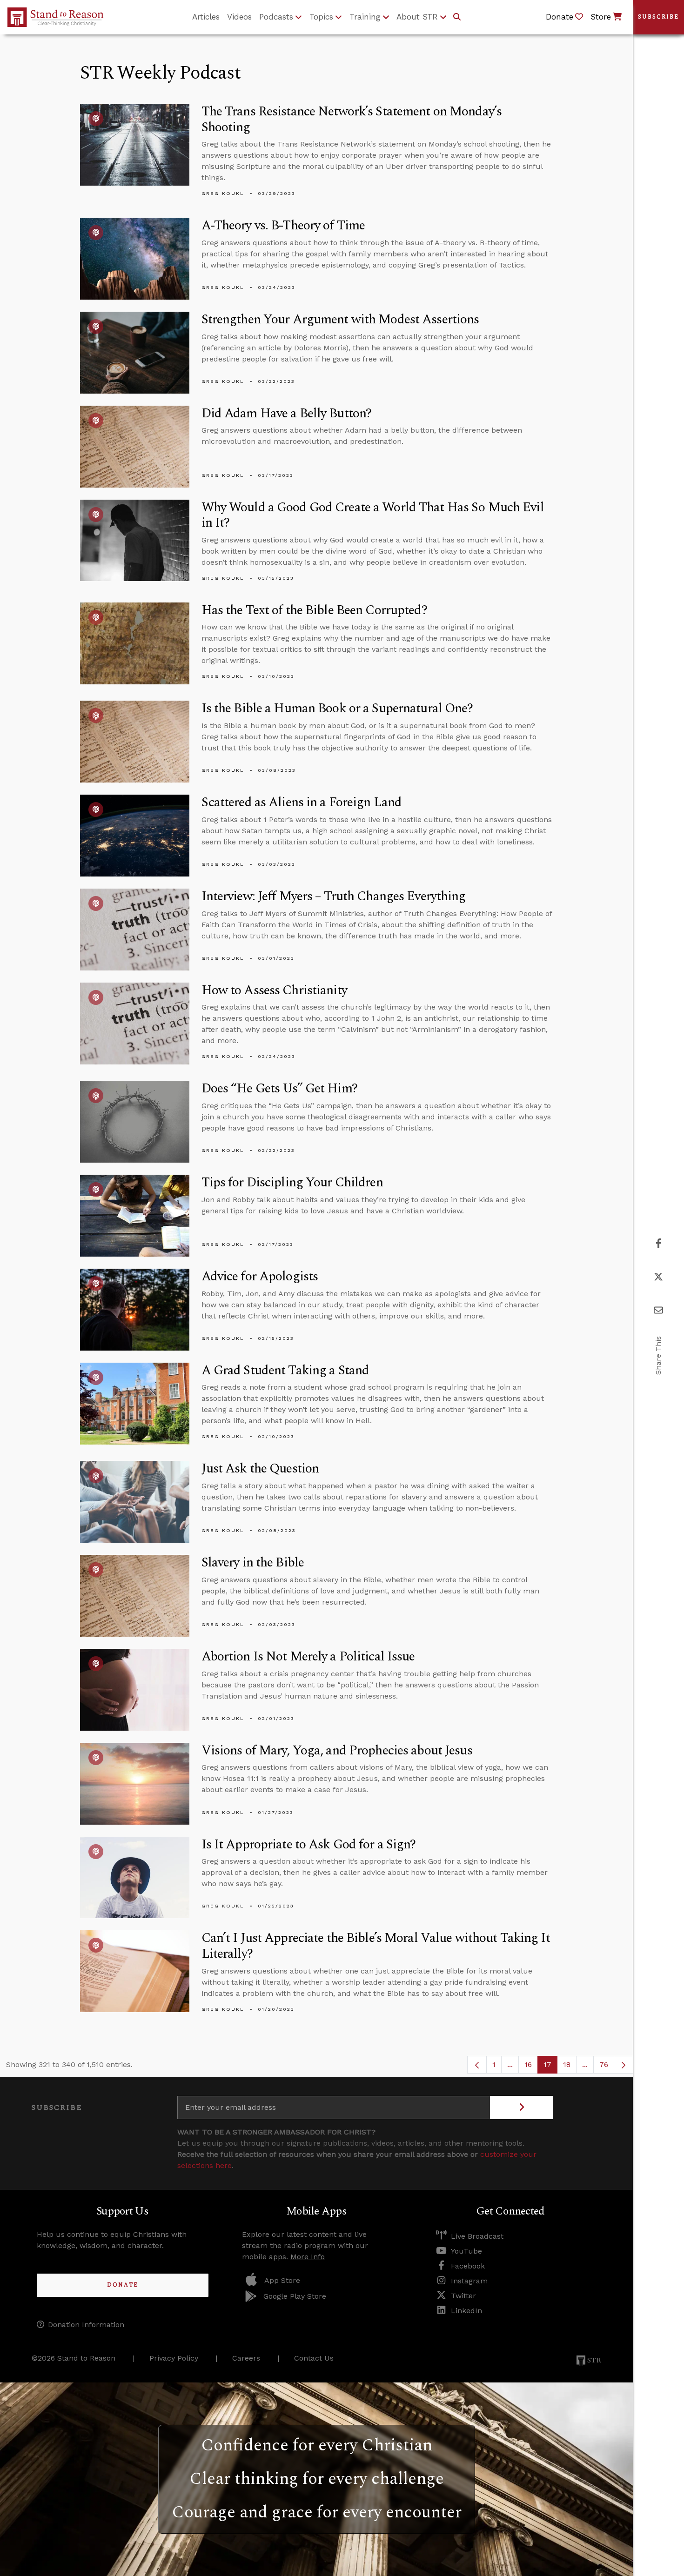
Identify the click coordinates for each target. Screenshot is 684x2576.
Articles (206, 17)
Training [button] (365, 17)
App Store (282, 2280)
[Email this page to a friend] (658, 1310)
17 (550, 2067)
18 (570, 2067)
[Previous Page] (477, 2065)
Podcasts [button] (276, 17)
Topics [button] (321, 17)
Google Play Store (295, 2296)
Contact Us (314, 2358)
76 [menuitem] (604, 2064)
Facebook (468, 2266)
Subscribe (658, 17)
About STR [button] (417, 17)
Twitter (463, 2296)
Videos (239, 17)
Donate (123, 2285)
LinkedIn (466, 2311)
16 (531, 2067)
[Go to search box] (457, 17)
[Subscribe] (521, 2108)
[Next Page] (624, 2065)
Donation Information (86, 2325)
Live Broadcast (477, 2236)
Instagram (469, 2281)
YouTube (466, 2251)
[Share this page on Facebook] (659, 1243)
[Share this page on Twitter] (658, 1277)
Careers (246, 2358)
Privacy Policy (174, 2358)
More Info (308, 2257)
